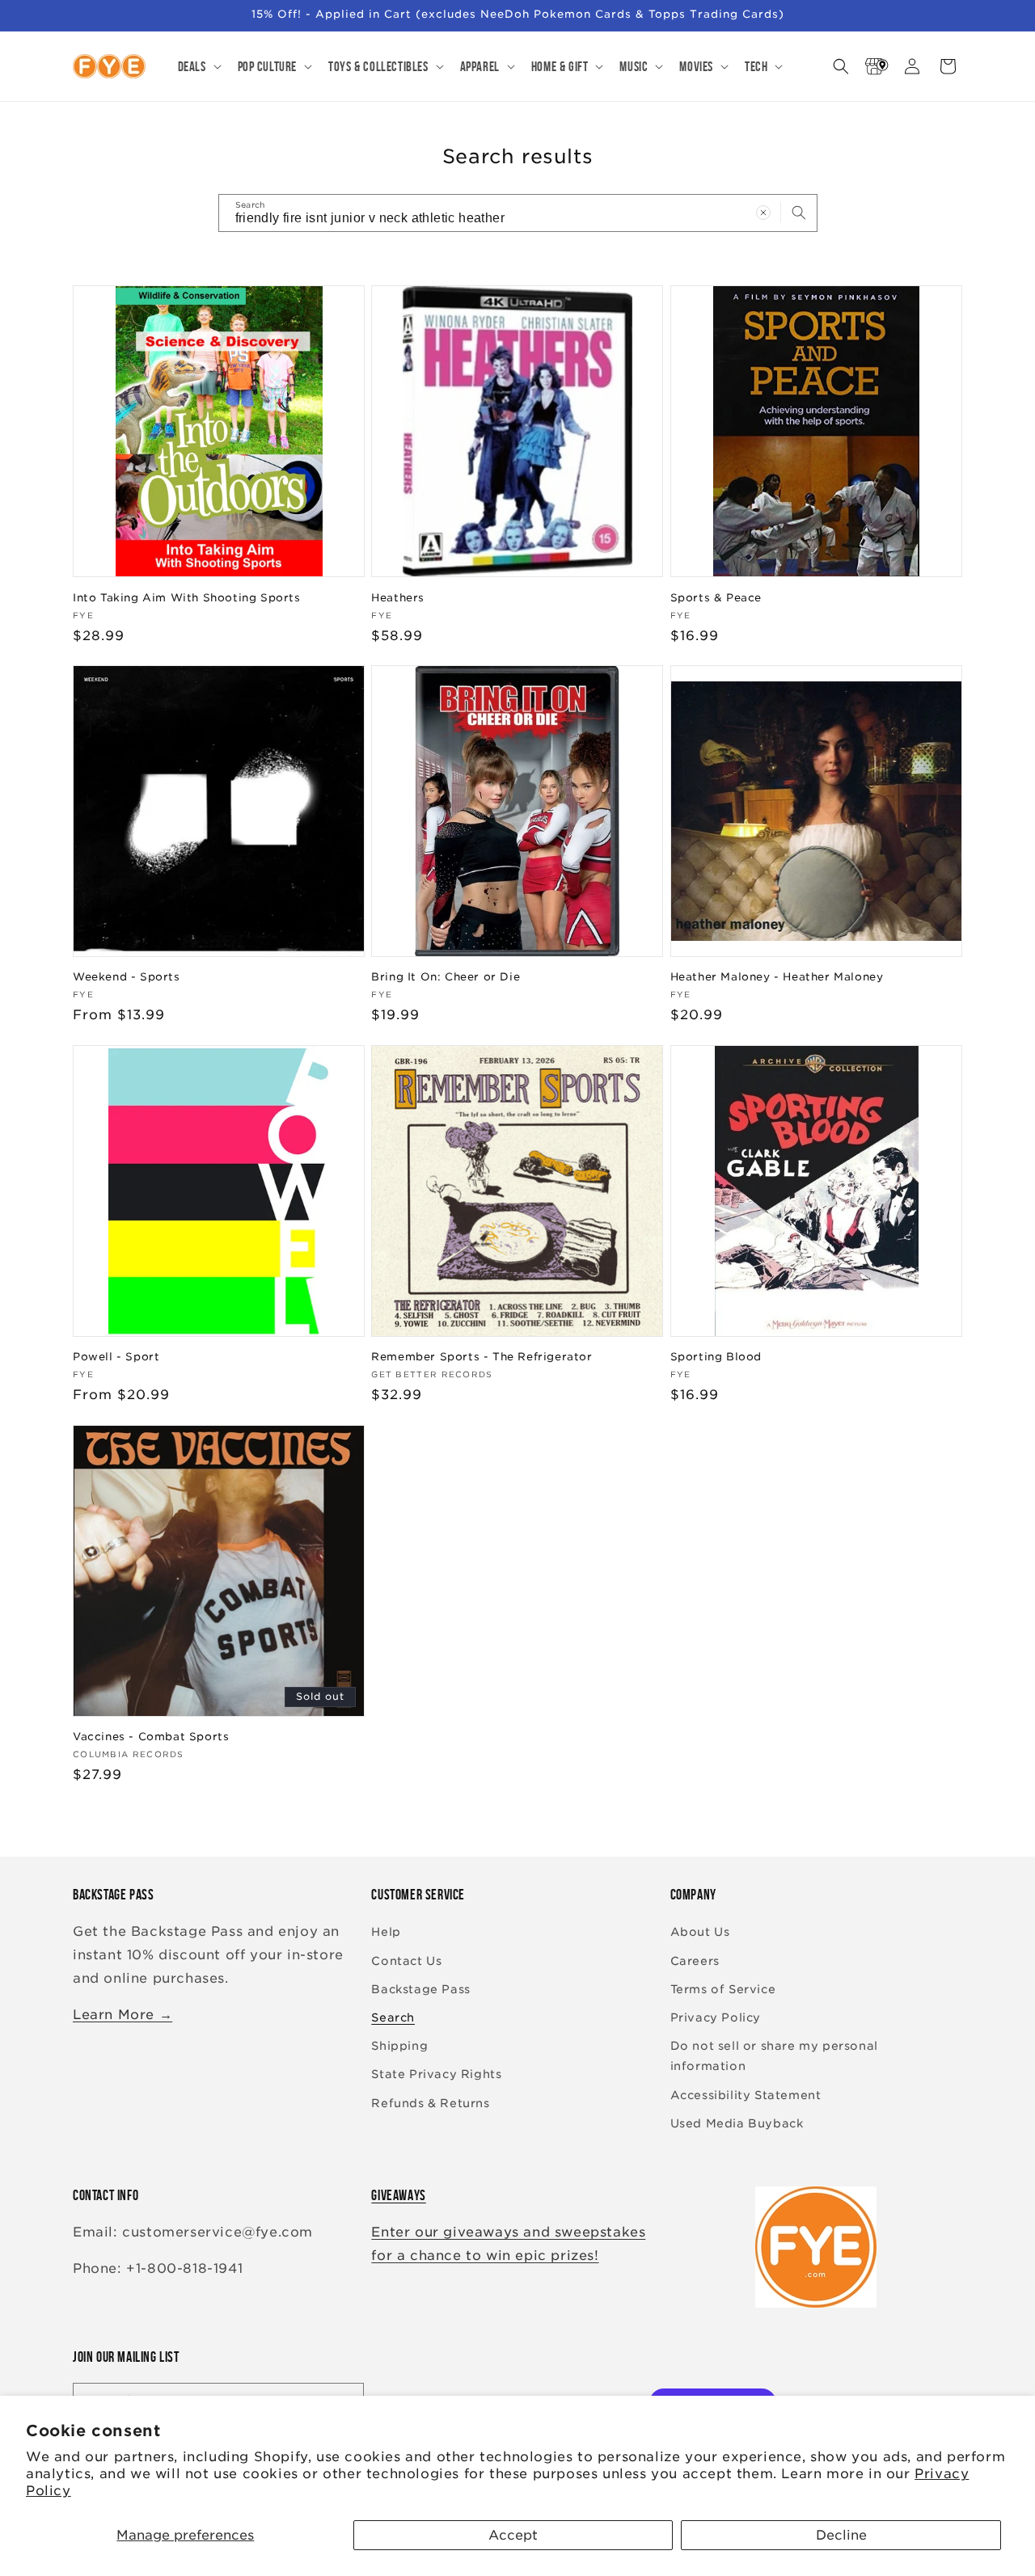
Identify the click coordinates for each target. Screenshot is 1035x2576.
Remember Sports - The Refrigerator (482, 1357)
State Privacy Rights (436, 2075)
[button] (198, 66)
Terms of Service (723, 1989)
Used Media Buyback (737, 2123)
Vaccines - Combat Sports (151, 1737)
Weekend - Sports (127, 977)
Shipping (399, 2046)
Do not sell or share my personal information (774, 2056)
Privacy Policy (716, 2017)
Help (386, 1933)
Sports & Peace (716, 597)
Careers (695, 1961)
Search (393, 2017)
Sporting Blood (716, 1357)
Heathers (398, 597)
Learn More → (123, 2015)
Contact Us (406, 1961)
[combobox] (518, 213)
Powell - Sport (116, 1357)
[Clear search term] (763, 213)
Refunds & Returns (430, 2103)
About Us (700, 1933)
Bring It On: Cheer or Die (446, 977)
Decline (841, 2535)
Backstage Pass (420, 1989)
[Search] (799, 213)
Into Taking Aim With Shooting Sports (187, 597)
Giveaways (398, 2195)
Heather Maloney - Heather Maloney (777, 977)
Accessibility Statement (746, 2095)
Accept (513, 2535)
